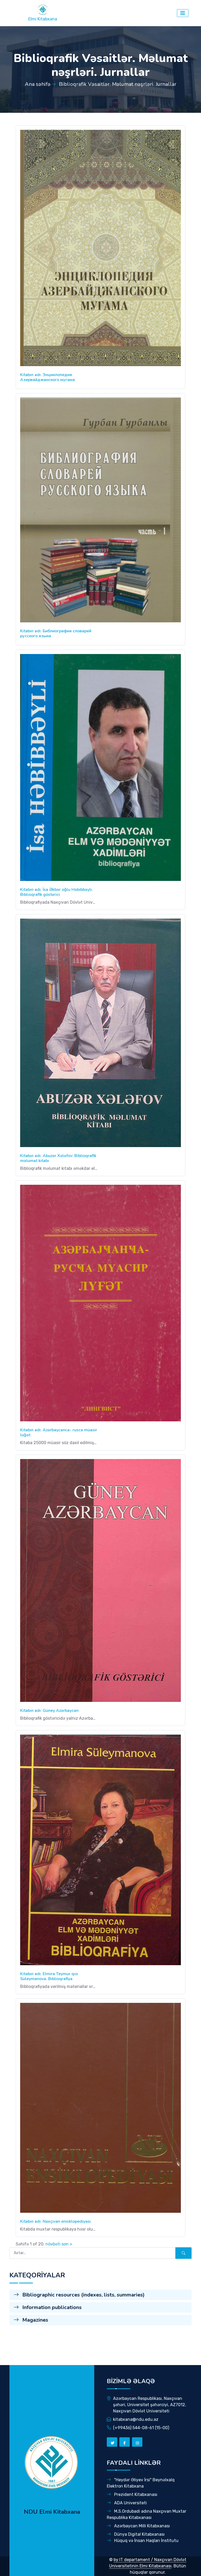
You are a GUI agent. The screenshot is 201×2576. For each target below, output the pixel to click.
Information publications (51, 2307)
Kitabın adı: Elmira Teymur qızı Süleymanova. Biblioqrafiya (49, 1976)
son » (67, 2244)
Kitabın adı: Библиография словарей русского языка (56, 633)
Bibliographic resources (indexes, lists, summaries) (83, 2295)
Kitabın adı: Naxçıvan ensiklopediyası (55, 2221)
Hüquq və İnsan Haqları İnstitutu (146, 2541)
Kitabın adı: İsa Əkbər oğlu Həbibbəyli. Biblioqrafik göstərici (57, 892)
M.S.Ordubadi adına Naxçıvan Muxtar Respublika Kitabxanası (147, 2514)
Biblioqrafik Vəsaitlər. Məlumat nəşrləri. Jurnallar (118, 84)
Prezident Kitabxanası (135, 2494)
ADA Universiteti (130, 2503)
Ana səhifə (38, 84)
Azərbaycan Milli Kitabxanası (141, 2526)
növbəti (53, 2244)
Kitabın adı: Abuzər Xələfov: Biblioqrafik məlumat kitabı (58, 1158)
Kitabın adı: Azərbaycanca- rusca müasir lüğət (59, 1432)
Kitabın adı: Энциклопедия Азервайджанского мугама (48, 377)
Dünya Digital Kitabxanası (139, 2534)
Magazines (35, 2320)
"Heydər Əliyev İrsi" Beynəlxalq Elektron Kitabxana (141, 2483)
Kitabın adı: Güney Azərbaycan (49, 1711)
